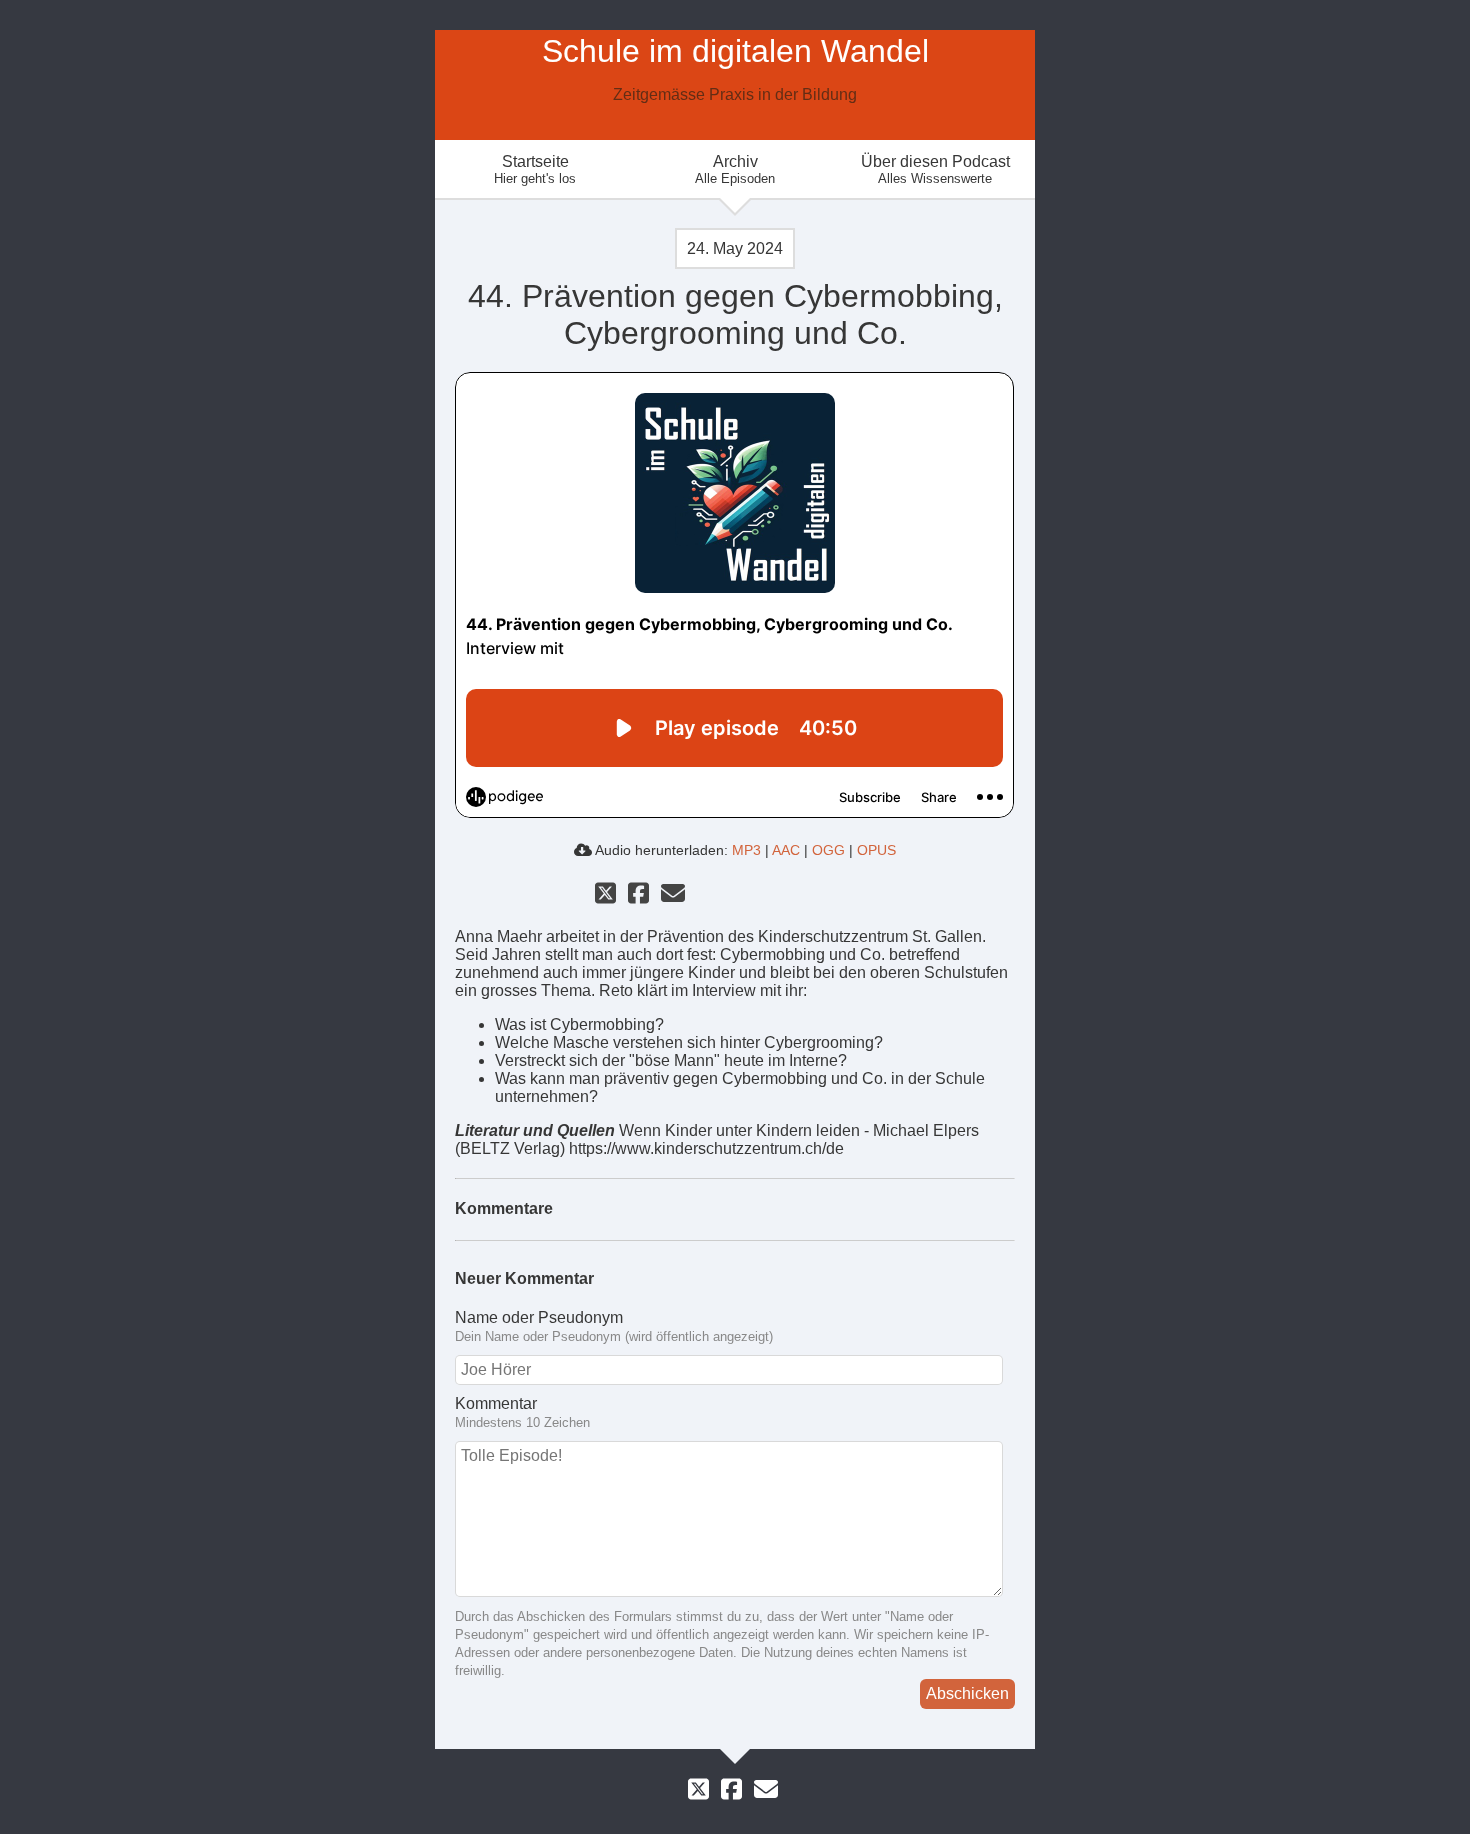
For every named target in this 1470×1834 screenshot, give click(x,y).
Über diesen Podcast (935, 169)
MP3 (746, 850)
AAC (786, 850)
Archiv (735, 169)
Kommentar (496, 1403)
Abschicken (967, 1693)
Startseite (535, 169)
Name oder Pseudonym (539, 1317)
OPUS (876, 850)
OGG (828, 850)
